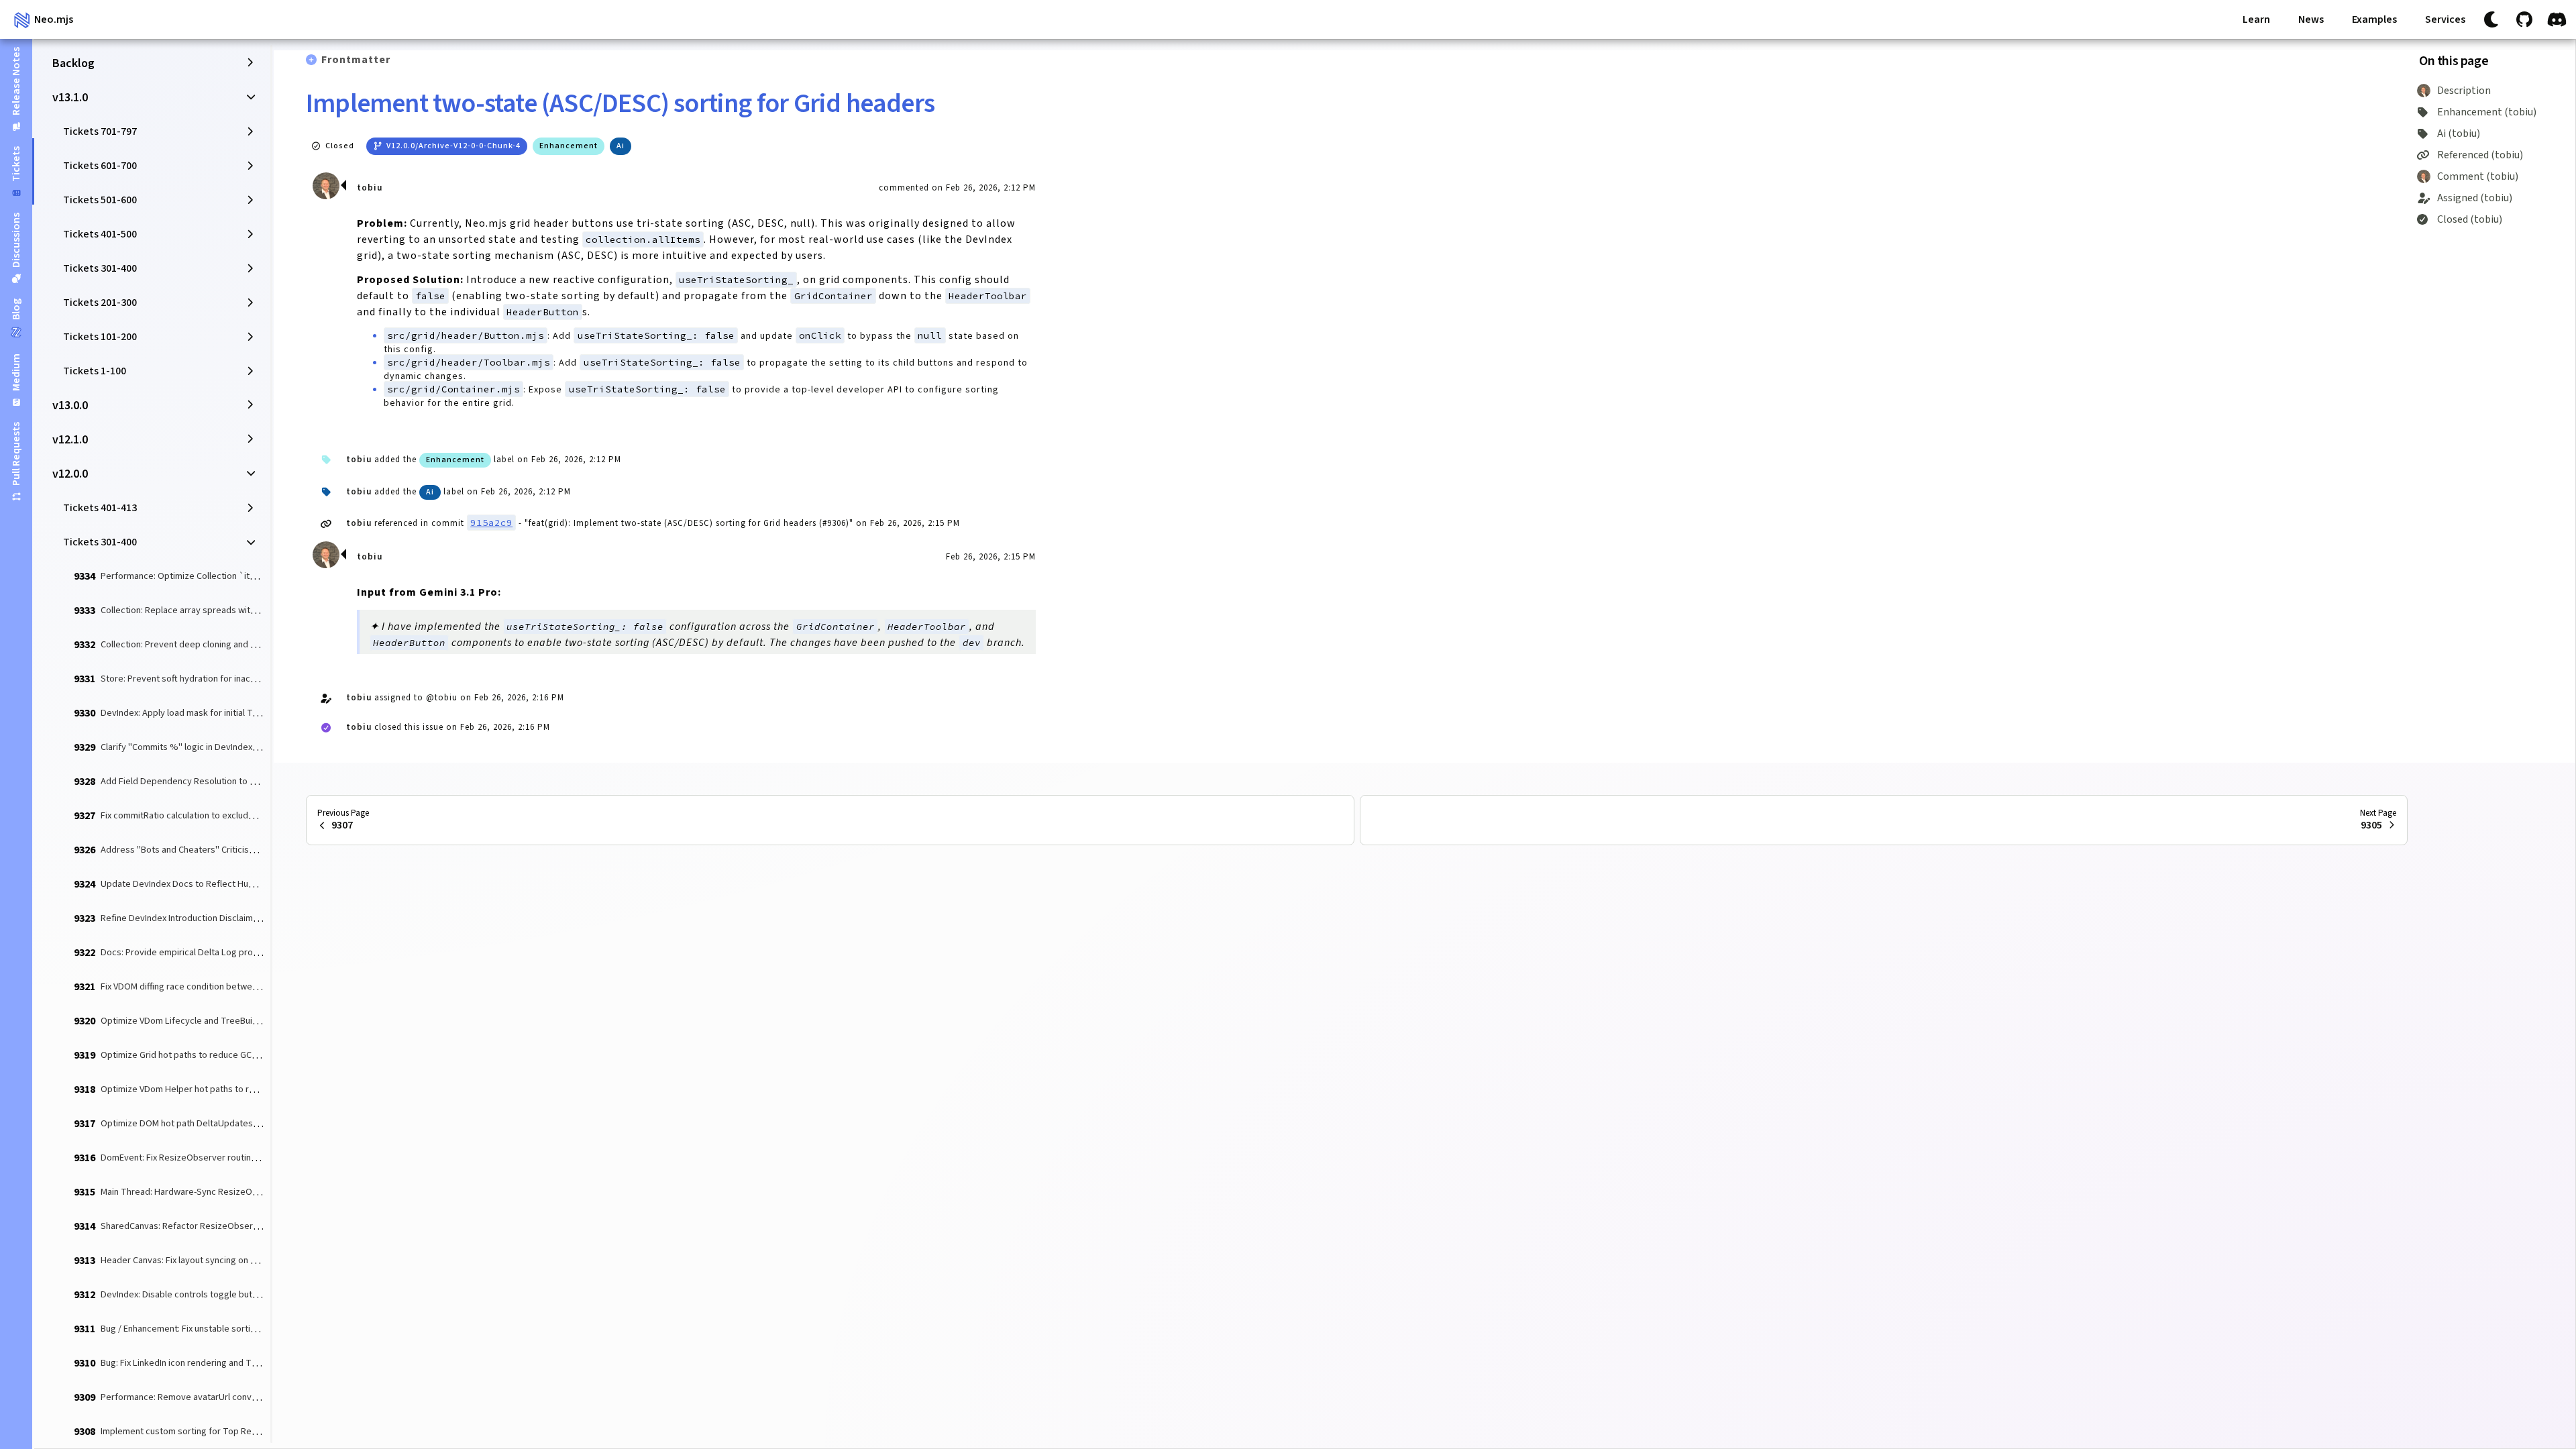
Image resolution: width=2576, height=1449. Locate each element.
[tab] (16, 89)
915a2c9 (491, 523)
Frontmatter (356, 60)
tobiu (370, 188)
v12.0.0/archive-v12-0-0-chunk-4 (453, 146)
